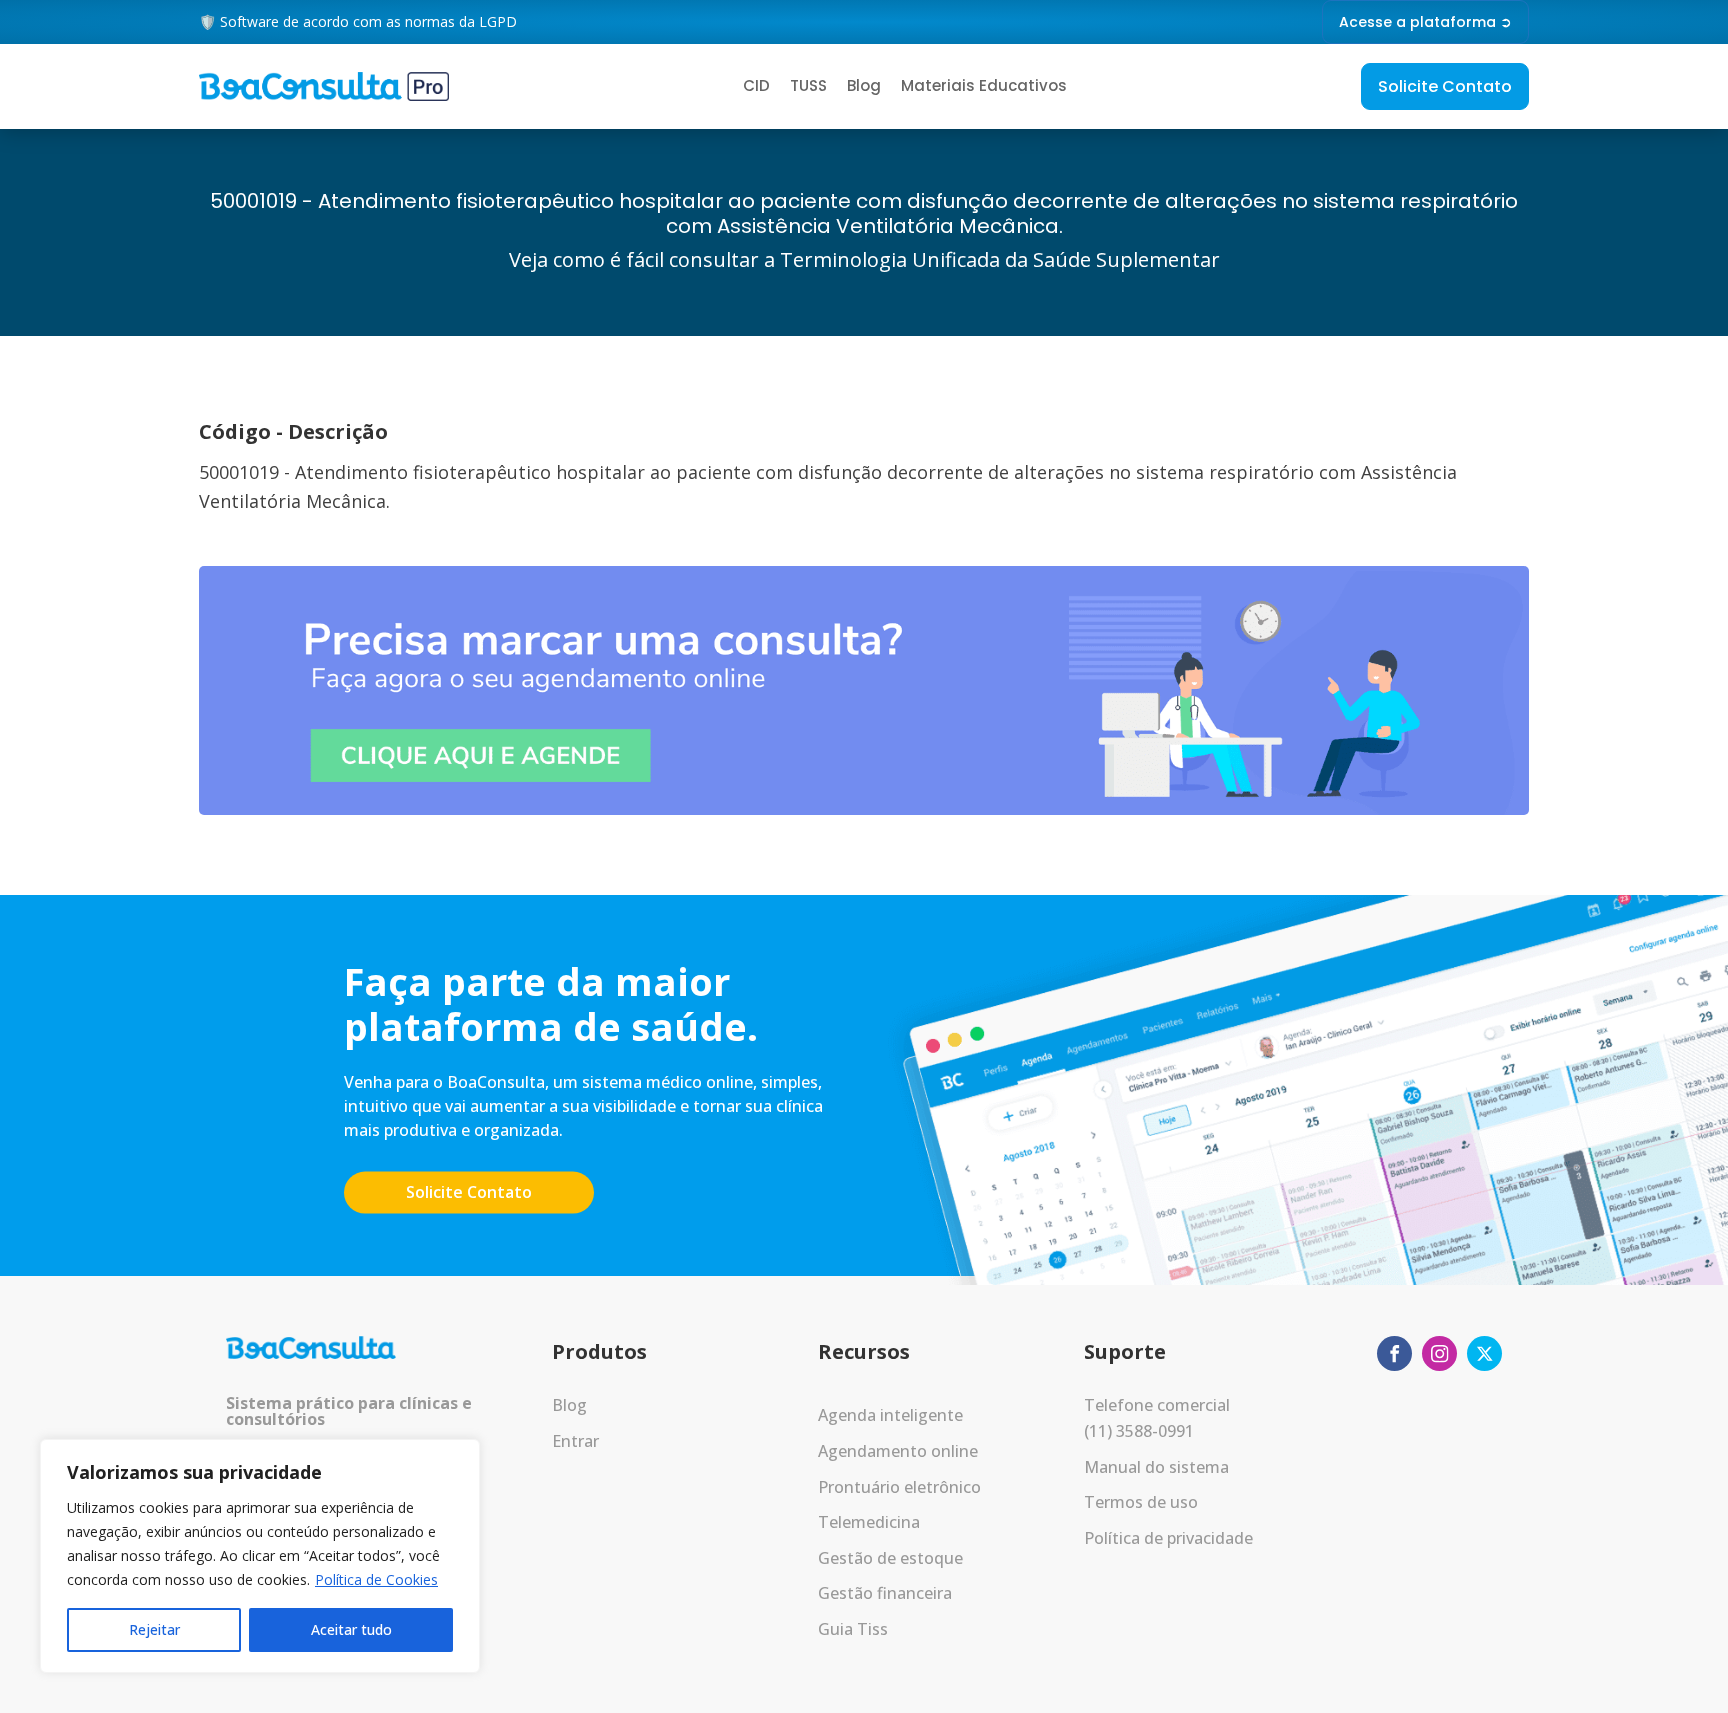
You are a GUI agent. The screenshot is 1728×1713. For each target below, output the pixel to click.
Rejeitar (154, 1629)
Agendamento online (898, 1451)
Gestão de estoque (890, 1558)
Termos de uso (1141, 1502)
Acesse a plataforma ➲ (1425, 22)
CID (756, 85)
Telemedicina (869, 1522)
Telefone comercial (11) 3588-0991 (1157, 1418)
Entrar (575, 1441)
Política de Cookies (376, 1579)
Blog (864, 85)
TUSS (808, 85)
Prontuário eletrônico (899, 1487)
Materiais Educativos (984, 85)
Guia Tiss (853, 1629)
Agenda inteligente (890, 1415)
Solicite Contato (1445, 86)
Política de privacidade (1168, 1538)
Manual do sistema (1156, 1467)
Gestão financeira (885, 1593)
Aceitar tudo (351, 1629)
